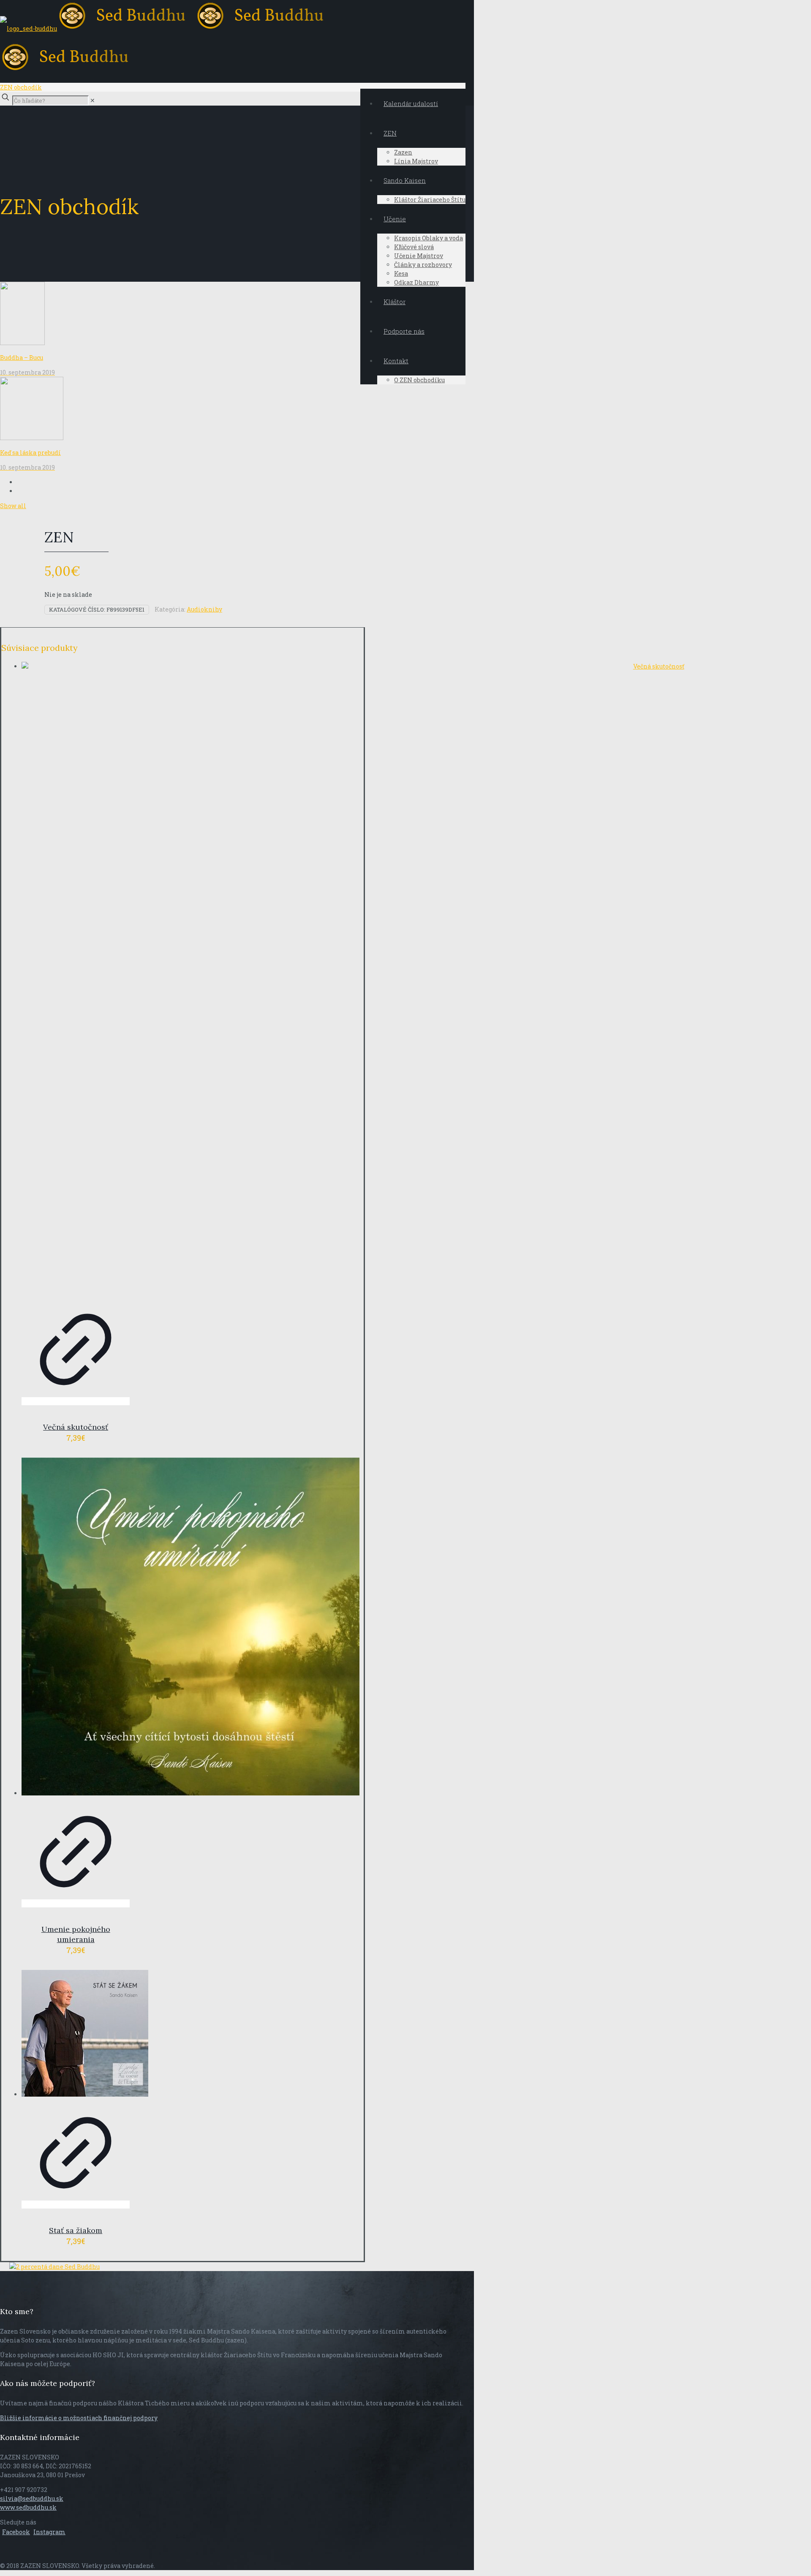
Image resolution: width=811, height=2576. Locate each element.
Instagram (49, 2532)
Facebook (16, 2532)
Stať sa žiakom (76, 2230)
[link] (93, 100)
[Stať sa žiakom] (76, 2034)
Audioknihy (204, 609)
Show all (13, 506)
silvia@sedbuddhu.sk (32, 2498)
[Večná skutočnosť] (76, 979)
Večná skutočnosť (76, 1427)
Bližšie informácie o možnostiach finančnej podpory (79, 2418)
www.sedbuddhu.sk (28, 2507)
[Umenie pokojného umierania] (76, 1628)
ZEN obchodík (21, 87)
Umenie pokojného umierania (76, 1934)
